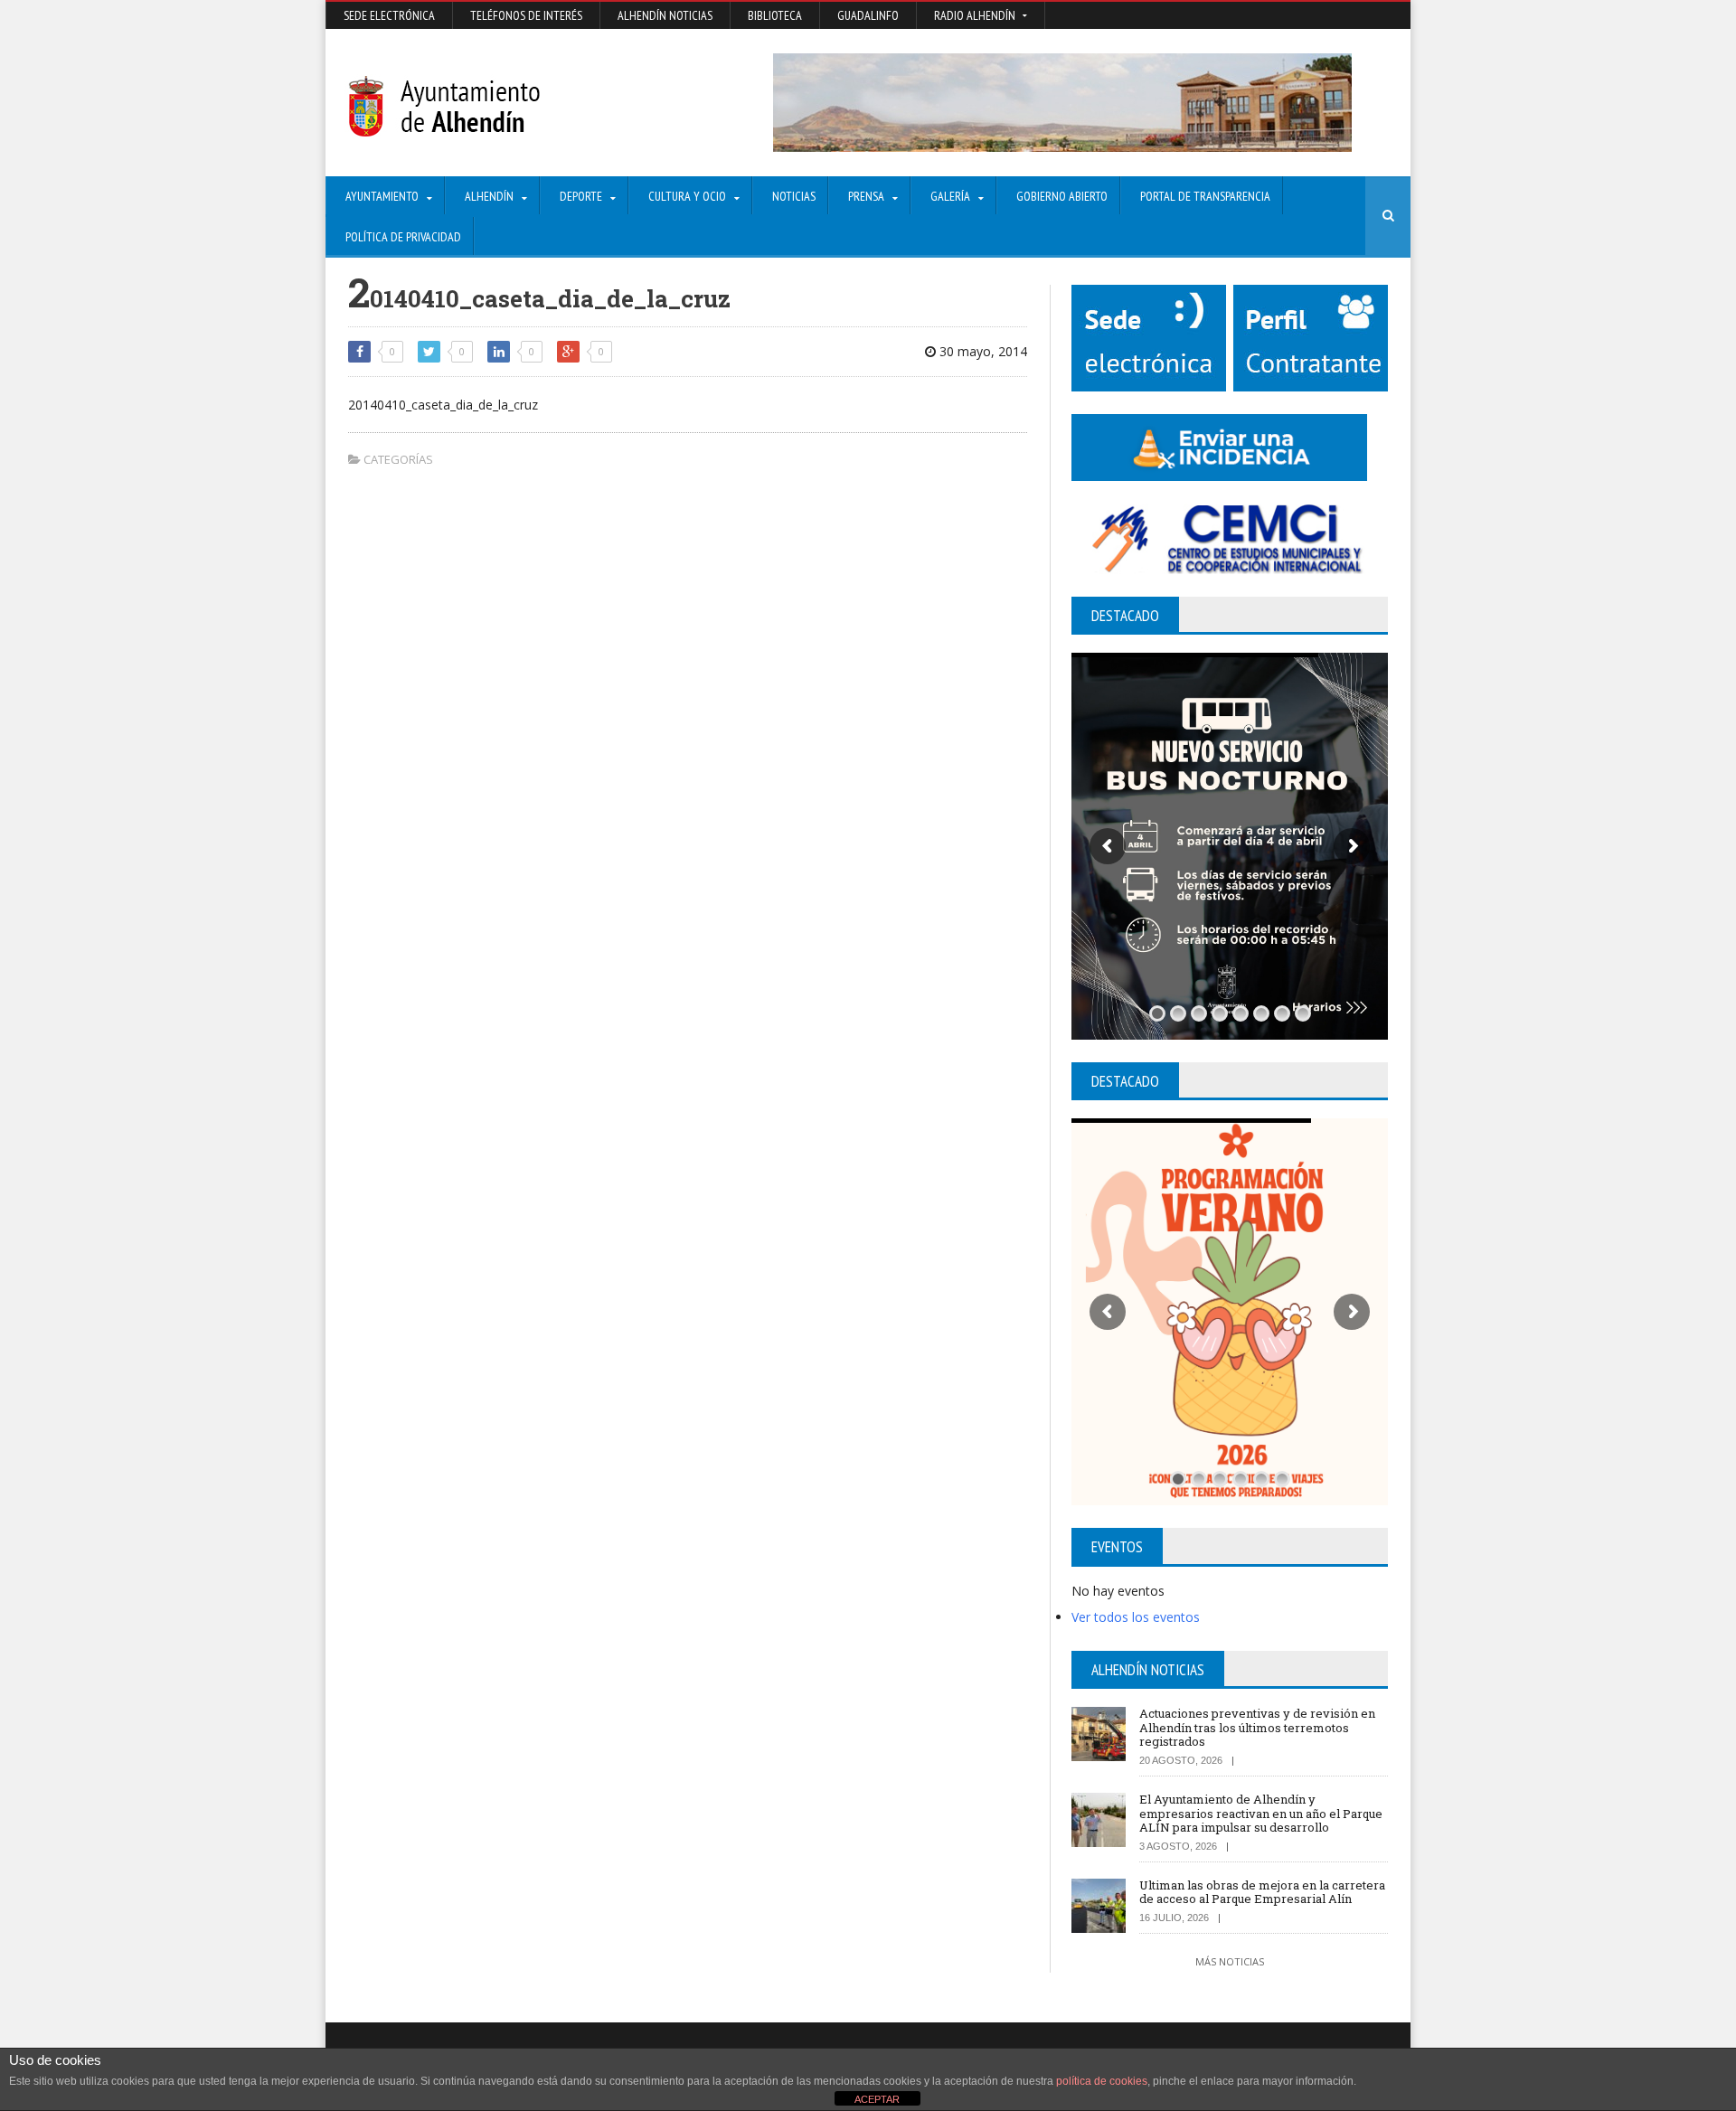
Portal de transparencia (1205, 196)
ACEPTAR (877, 2099)
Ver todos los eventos (1136, 1617)
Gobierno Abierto (1062, 196)
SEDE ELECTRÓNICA (389, 15)
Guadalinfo (868, 15)
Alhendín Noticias (665, 15)
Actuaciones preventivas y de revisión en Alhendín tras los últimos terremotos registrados (1257, 1727)
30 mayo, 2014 (981, 351)
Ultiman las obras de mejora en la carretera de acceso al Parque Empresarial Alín (1262, 1892)
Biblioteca (775, 15)
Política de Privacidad (403, 237)
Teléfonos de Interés (526, 15)
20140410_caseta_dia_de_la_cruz (443, 405)
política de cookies (1102, 2081)
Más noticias (1230, 1961)
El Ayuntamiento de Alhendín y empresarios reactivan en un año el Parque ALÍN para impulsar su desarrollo (1261, 1813)
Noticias (794, 196)
